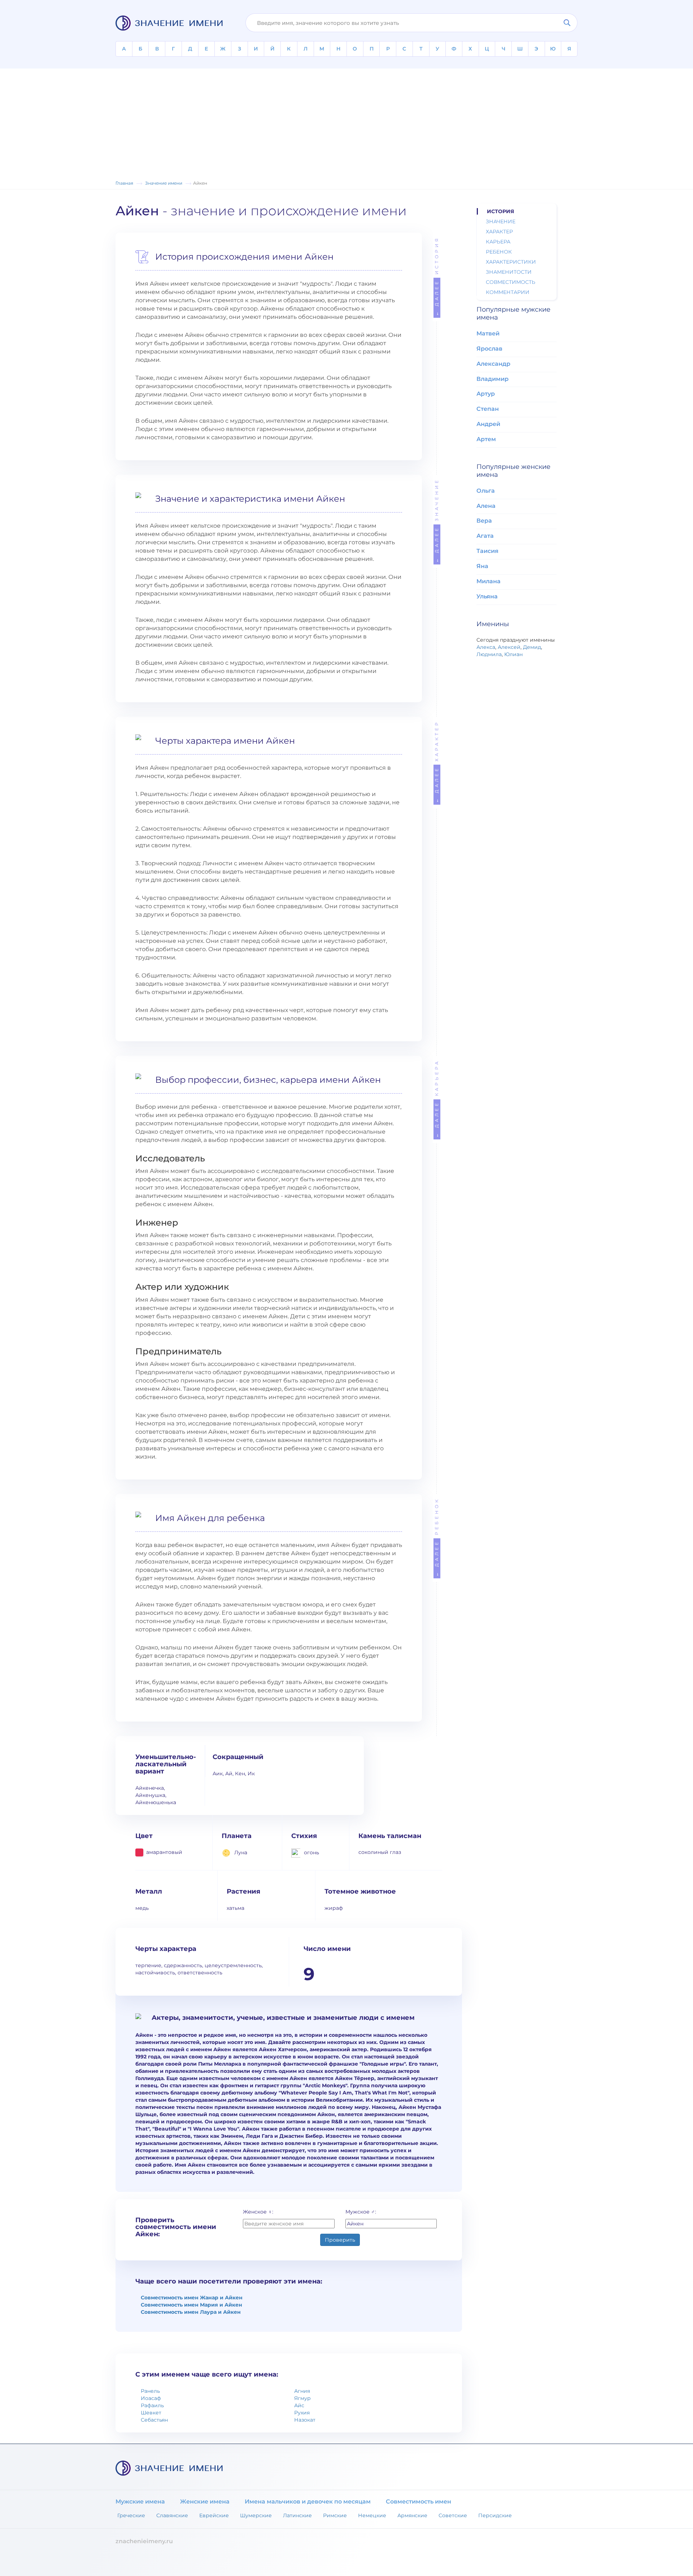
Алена (486, 506)
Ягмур (302, 2398)
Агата (485, 536)
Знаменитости (509, 272)
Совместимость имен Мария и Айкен (191, 2305)
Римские (335, 2515)
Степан (488, 409)
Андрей (488, 424)
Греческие (131, 2515)
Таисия (487, 551)
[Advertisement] (346, 125)
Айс (299, 2405)
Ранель (150, 2391)
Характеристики (511, 262)
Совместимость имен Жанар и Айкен (192, 2298)
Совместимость (511, 282)
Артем (486, 439)
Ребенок (437, 1537)
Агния (302, 2391)
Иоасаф (151, 2398)
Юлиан (513, 654)
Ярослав (489, 349)
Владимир (492, 379)
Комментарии (508, 292)
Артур (486, 394)
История (437, 276)
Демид (532, 647)
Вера (484, 521)
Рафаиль (152, 2405)
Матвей (488, 333)
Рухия (302, 2413)
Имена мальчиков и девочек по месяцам (308, 2502)
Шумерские (256, 2515)
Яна (482, 566)
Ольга (486, 491)
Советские (453, 2515)
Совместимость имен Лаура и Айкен (191, 2312)
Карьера (437, 1098)
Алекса (486, 647)
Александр (493, 364)
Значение (437, 520)
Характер (437, 762)
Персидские (495, 2515)
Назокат (305, 2420)
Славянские (172, 2515)
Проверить (340, 2240)
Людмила (489, 654)
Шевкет (151, 2413)
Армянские (412, 2515)
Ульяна (487, 596)
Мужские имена (140, 2502)
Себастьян (154, 2420)
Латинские (297, 2515)
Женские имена (205, 2502)
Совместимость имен (419, 2502)
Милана (489, 581)
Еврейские (214, 2515)
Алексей (509, 647)
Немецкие (372, 2515)
